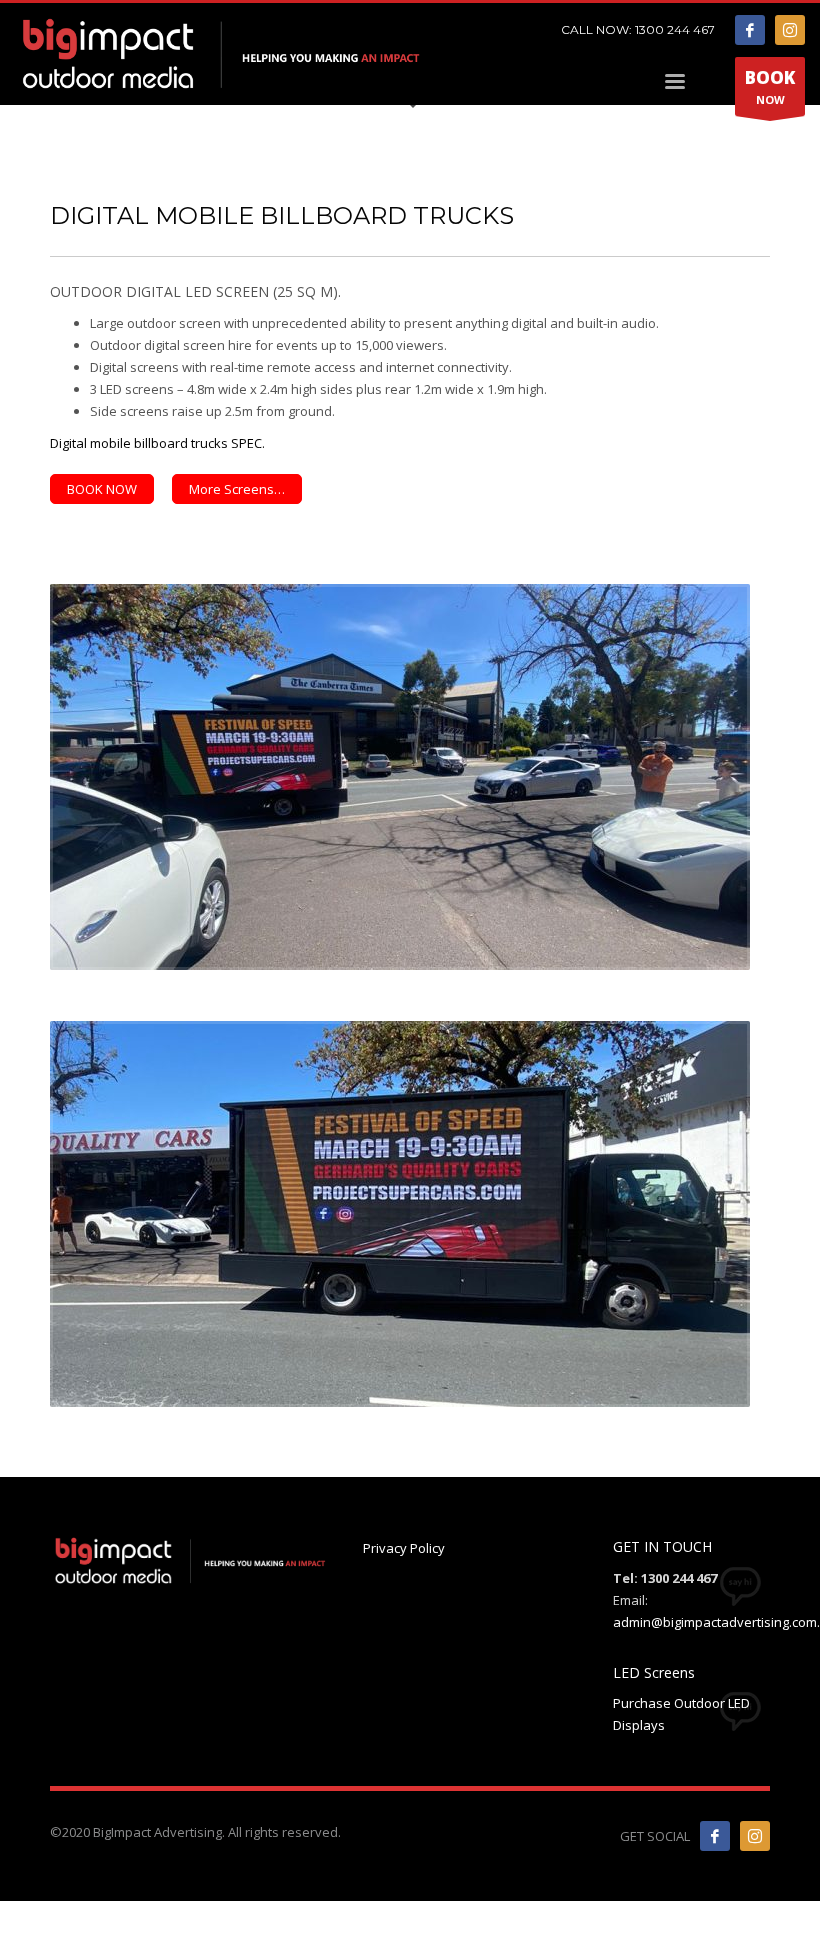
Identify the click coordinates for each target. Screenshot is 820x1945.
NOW (770, 86)
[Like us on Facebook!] (715, 1836)
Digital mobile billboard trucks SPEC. (157, 443)
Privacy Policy (404, 1548)
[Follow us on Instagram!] (755, 1836)
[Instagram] (790, 30)
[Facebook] (750, 30)
